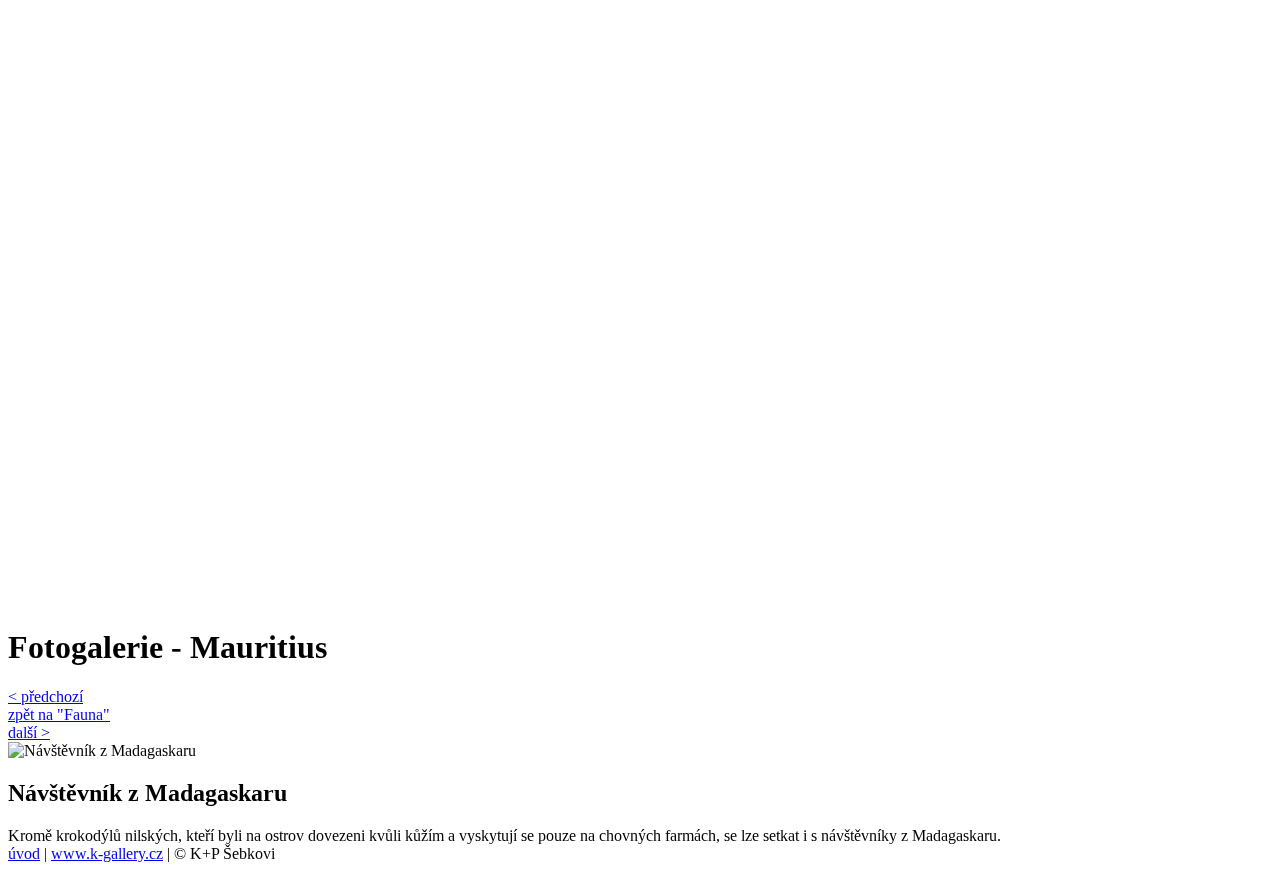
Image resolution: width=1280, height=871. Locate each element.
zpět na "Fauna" (59, 714)
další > (29, 732)
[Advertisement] (88, 308)
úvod (24, 853)
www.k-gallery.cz (107, 853)
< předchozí (45, 696)
